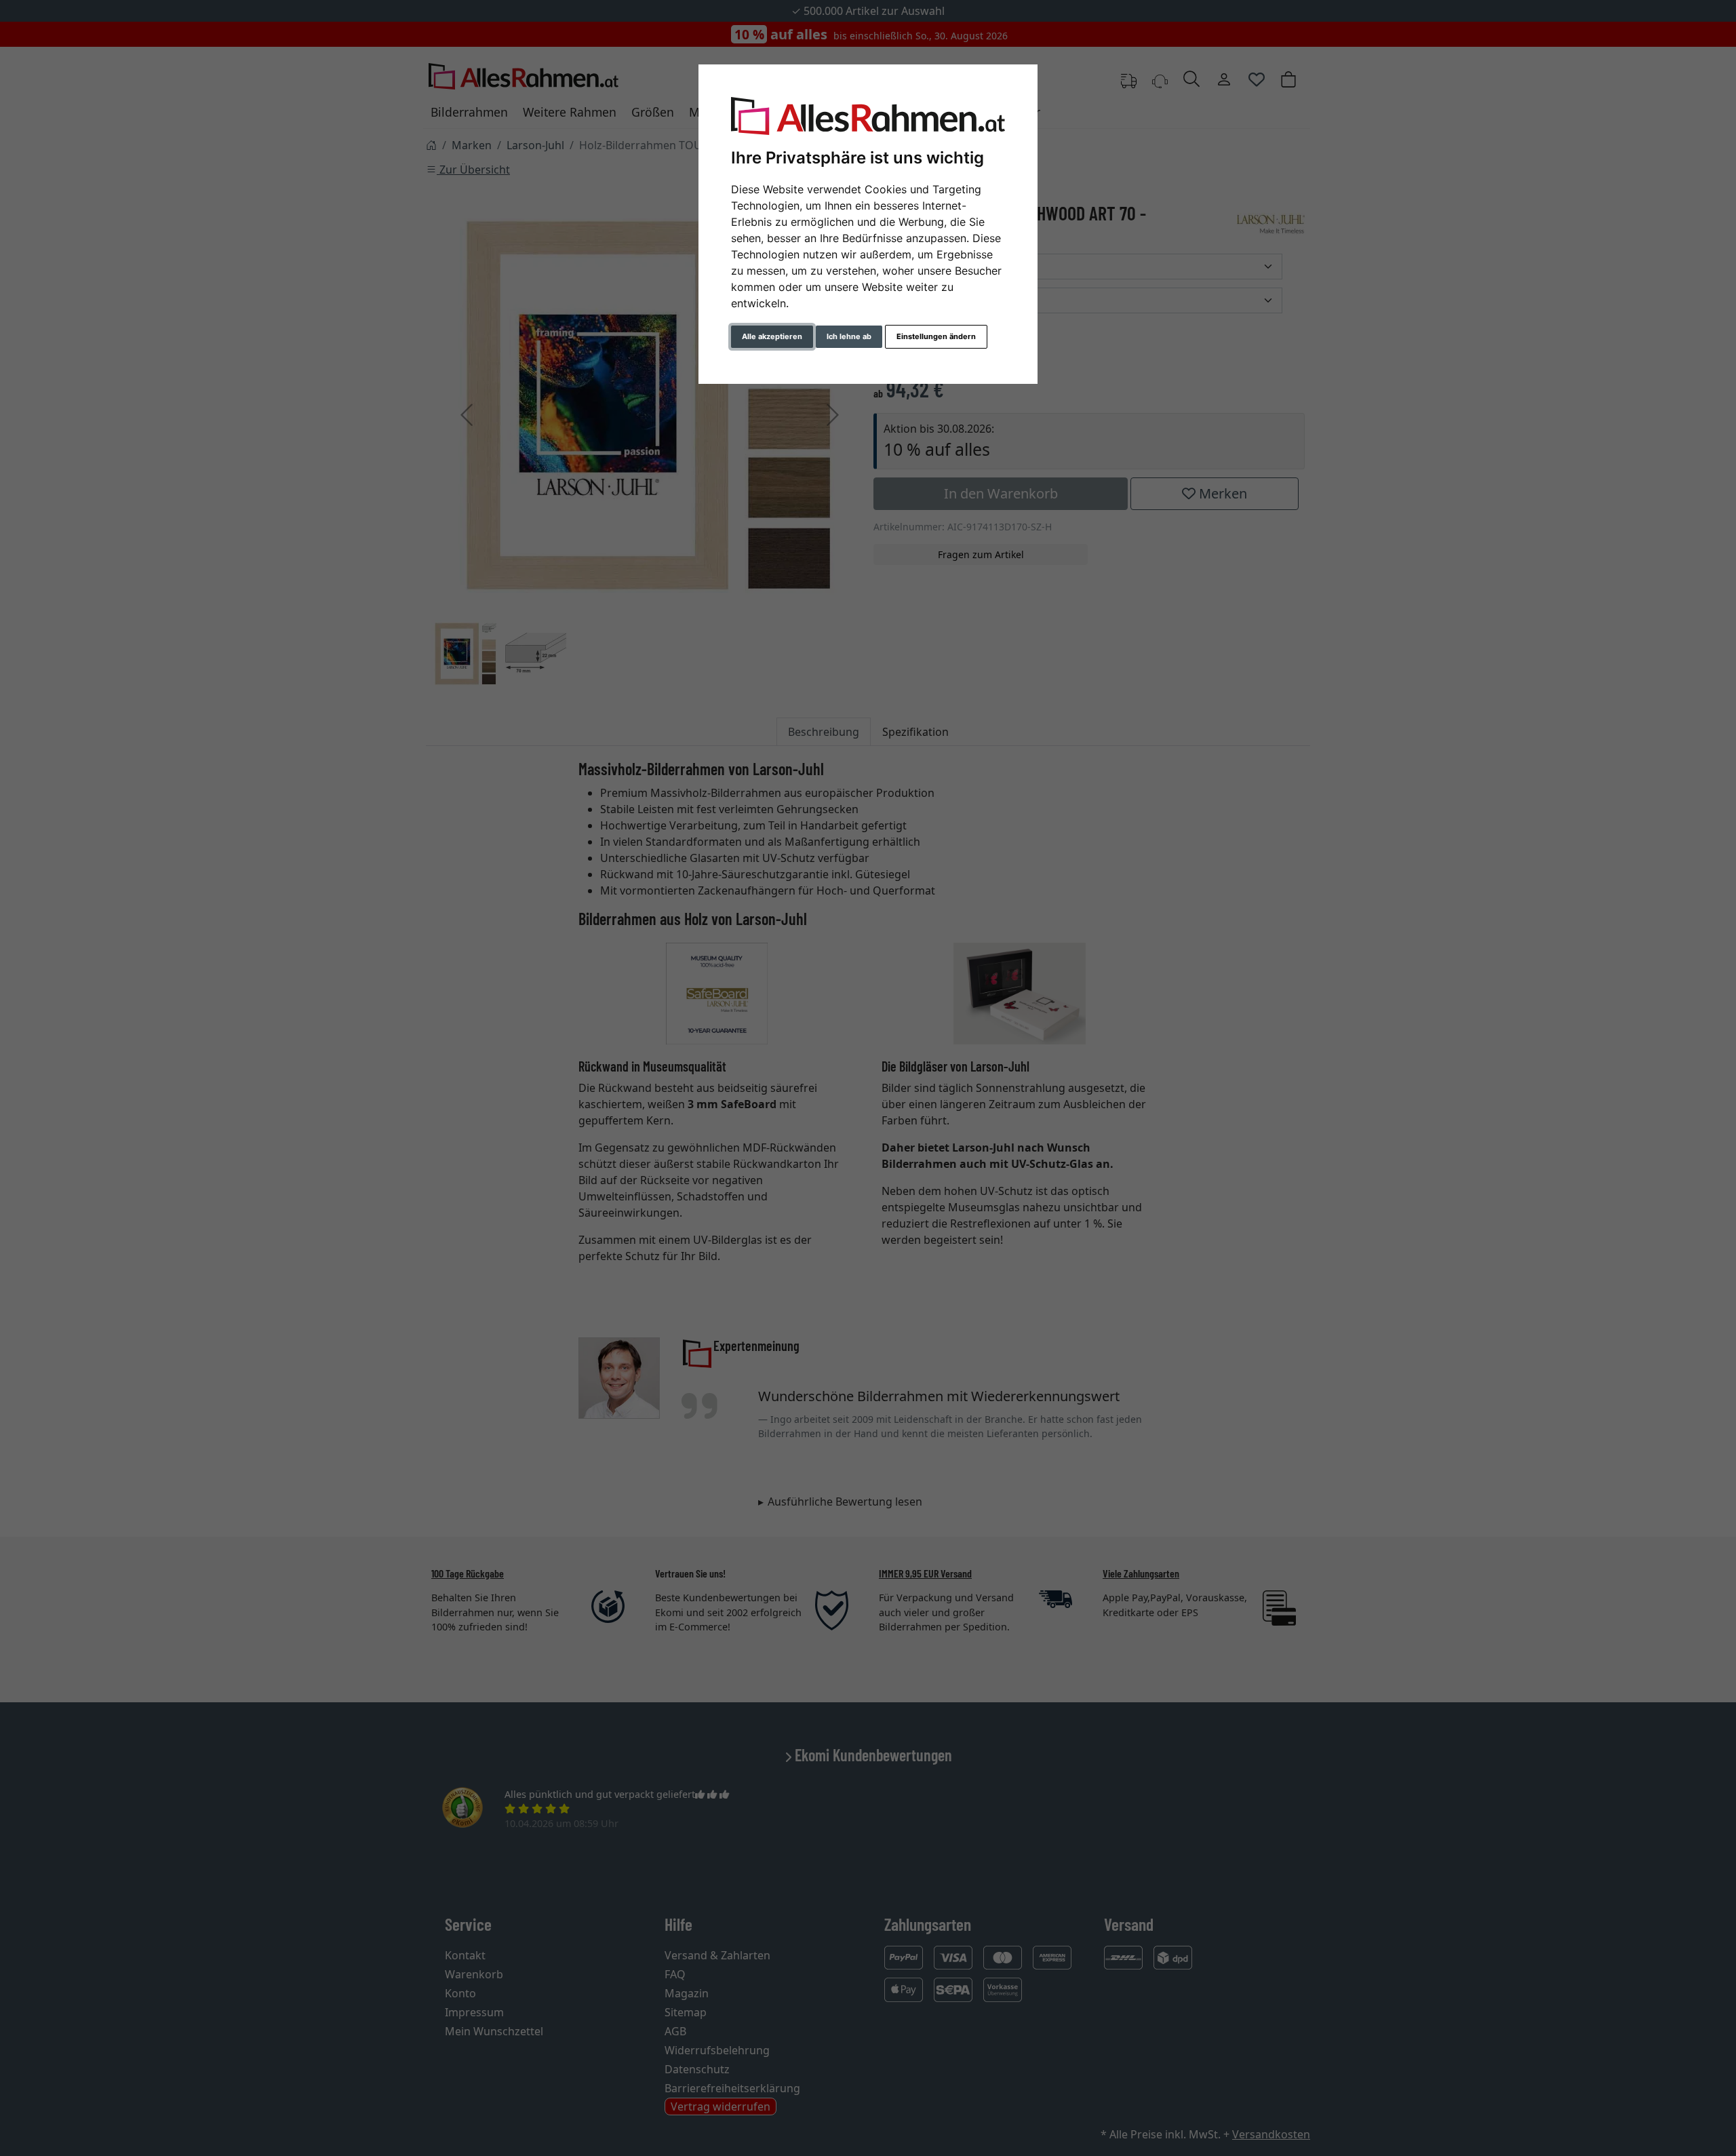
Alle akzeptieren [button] (772, 336)
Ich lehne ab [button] (849, 336)
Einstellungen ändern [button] (936, 336)
